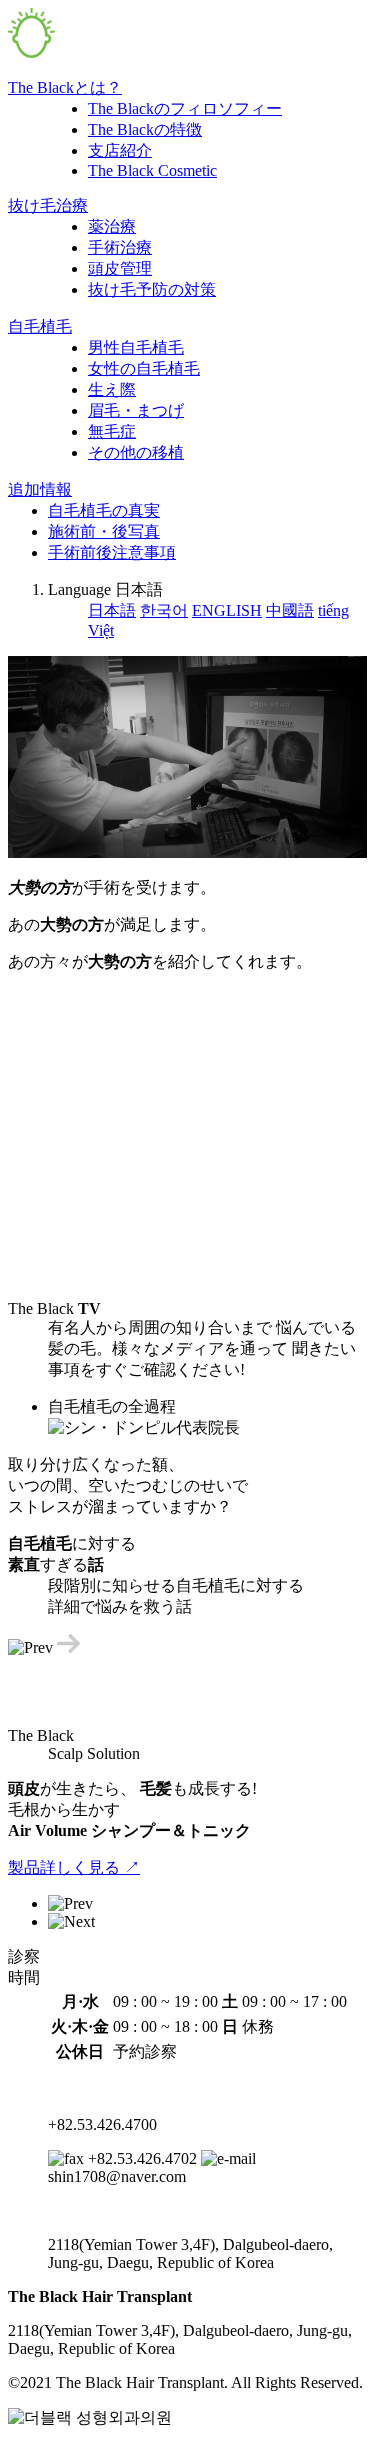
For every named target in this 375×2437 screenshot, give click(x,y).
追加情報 (40, 489)
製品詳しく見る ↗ (74, 1867)
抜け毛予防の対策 (152, 289)
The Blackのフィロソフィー (185, 108)
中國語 (290, 610)
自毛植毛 (40, 326)
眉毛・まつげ (136, 410)
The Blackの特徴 (145, 129)
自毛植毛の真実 (104, 510)
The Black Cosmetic (152, 170)
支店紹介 (120, 150)
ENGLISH (227, 610)
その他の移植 (136, 452)
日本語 (112, 610)
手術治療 (120, 247)
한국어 (164, 610)
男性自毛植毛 (136, 347)
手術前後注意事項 (112, 552)
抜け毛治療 (48, 205)
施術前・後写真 (104, 531)
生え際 (112, 389)
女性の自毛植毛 (144, 368)
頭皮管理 (120, 268)
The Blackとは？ (65, 87)
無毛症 (112, 431)
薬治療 (112, 226)
